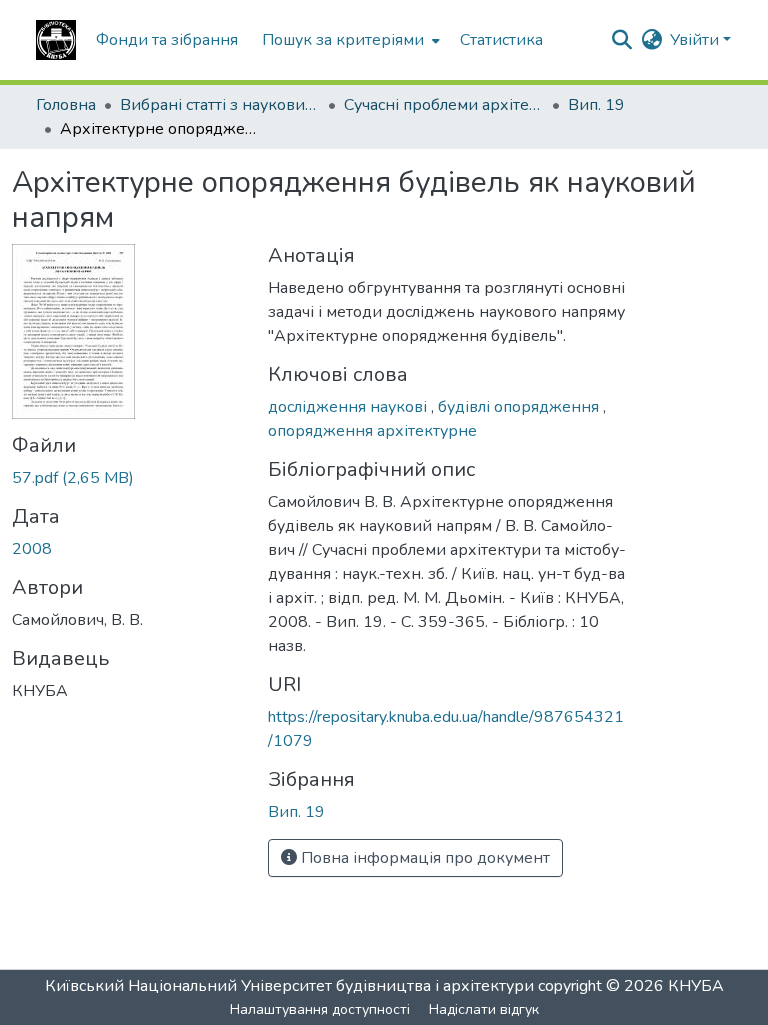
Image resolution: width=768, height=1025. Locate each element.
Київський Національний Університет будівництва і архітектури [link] (289, 986)
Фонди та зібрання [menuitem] (167, 40)
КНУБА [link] (696, 986)
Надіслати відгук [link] (484, 1009)
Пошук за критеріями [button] (343, 40)
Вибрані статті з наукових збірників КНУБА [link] (220, 105)
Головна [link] (66, 105)
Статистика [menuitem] (501, 40)
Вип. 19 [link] (596, 105)
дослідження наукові (349, 407)
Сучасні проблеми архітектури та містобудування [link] (444, 105)
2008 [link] (32, 549)
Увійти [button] (696, 40)
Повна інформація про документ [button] (423, 858)
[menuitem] (349, 40)
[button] (56, 40)
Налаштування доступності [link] (320, 1009)
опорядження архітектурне (372, 431)
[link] (128, 478)
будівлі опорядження (520, 407)
